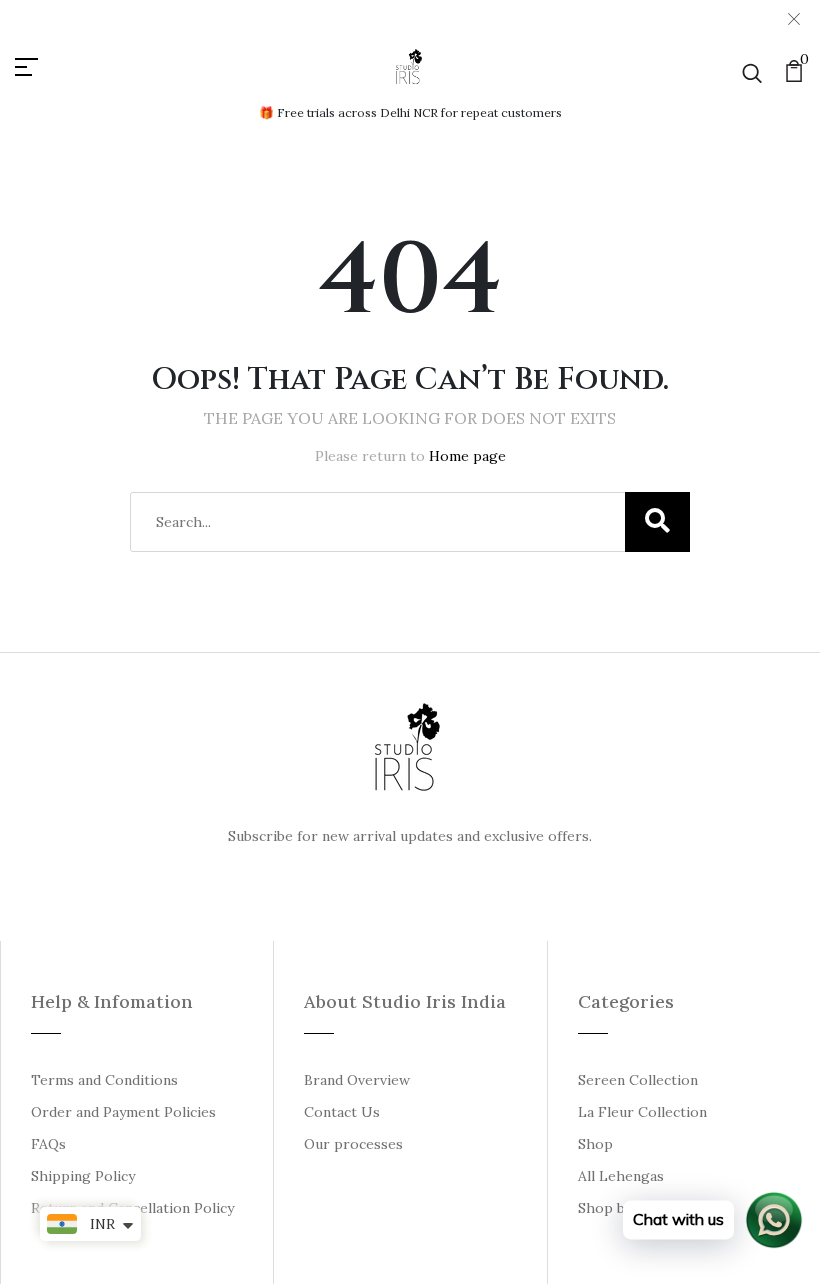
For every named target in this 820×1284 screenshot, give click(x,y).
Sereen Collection (638, 1080)
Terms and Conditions (104, 1080)
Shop (595, 1144)
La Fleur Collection (642, 1112)
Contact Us (342, 1112)
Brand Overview (357, 1080)
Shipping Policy (83, 1176)
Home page (467, 456)
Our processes (353, 1144)
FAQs (48, 1144)
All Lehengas (621, 1176)
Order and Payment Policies (123, 1112)
